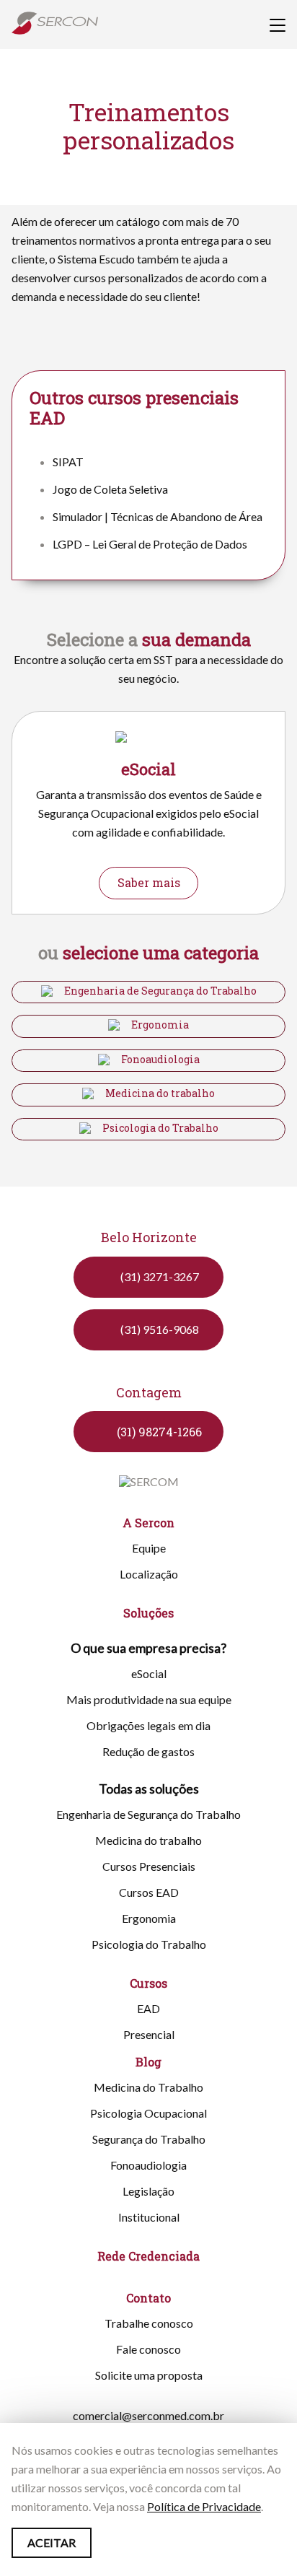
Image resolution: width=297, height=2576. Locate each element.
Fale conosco (148, 2349)
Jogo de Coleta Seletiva (110, 489)
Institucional (149, 2217)
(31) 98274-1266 (159, 1432)
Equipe (149, 1548)
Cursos (148, 1983)
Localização (149, 1574)
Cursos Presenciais (149, 1866)
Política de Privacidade (204, 2506)
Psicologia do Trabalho (160, 1128)
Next (277, 766)
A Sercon (148, 1523)
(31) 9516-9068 (160, 1329)
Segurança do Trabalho (149, 2139)
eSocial (149, 1673)
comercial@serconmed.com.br (148, 2415)
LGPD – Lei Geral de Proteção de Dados (150, 544)
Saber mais (149, 882)
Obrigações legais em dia (148, 1725)
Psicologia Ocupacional (148, 2113)
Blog (148, 2062)
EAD (148, 2008)
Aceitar (52, 2542)
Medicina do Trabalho (148, 2087)
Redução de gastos (148, 1751)
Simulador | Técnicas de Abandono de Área (158, 516)
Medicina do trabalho (160, 1093)
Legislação (148, 2191)
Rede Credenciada (148, 2256)
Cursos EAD (149, 1892)
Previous (20, 766)
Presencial (149, 2034)
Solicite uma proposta (149, 2375)
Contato (148, 2298)
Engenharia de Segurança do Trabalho (160, 991)
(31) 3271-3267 (160, 1276)
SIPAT (68, 462)
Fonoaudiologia (160, 1060)
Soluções (148, 1613)
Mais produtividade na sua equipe (149, 1699)
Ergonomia (160, 1025)
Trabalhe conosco (149, 2323)
